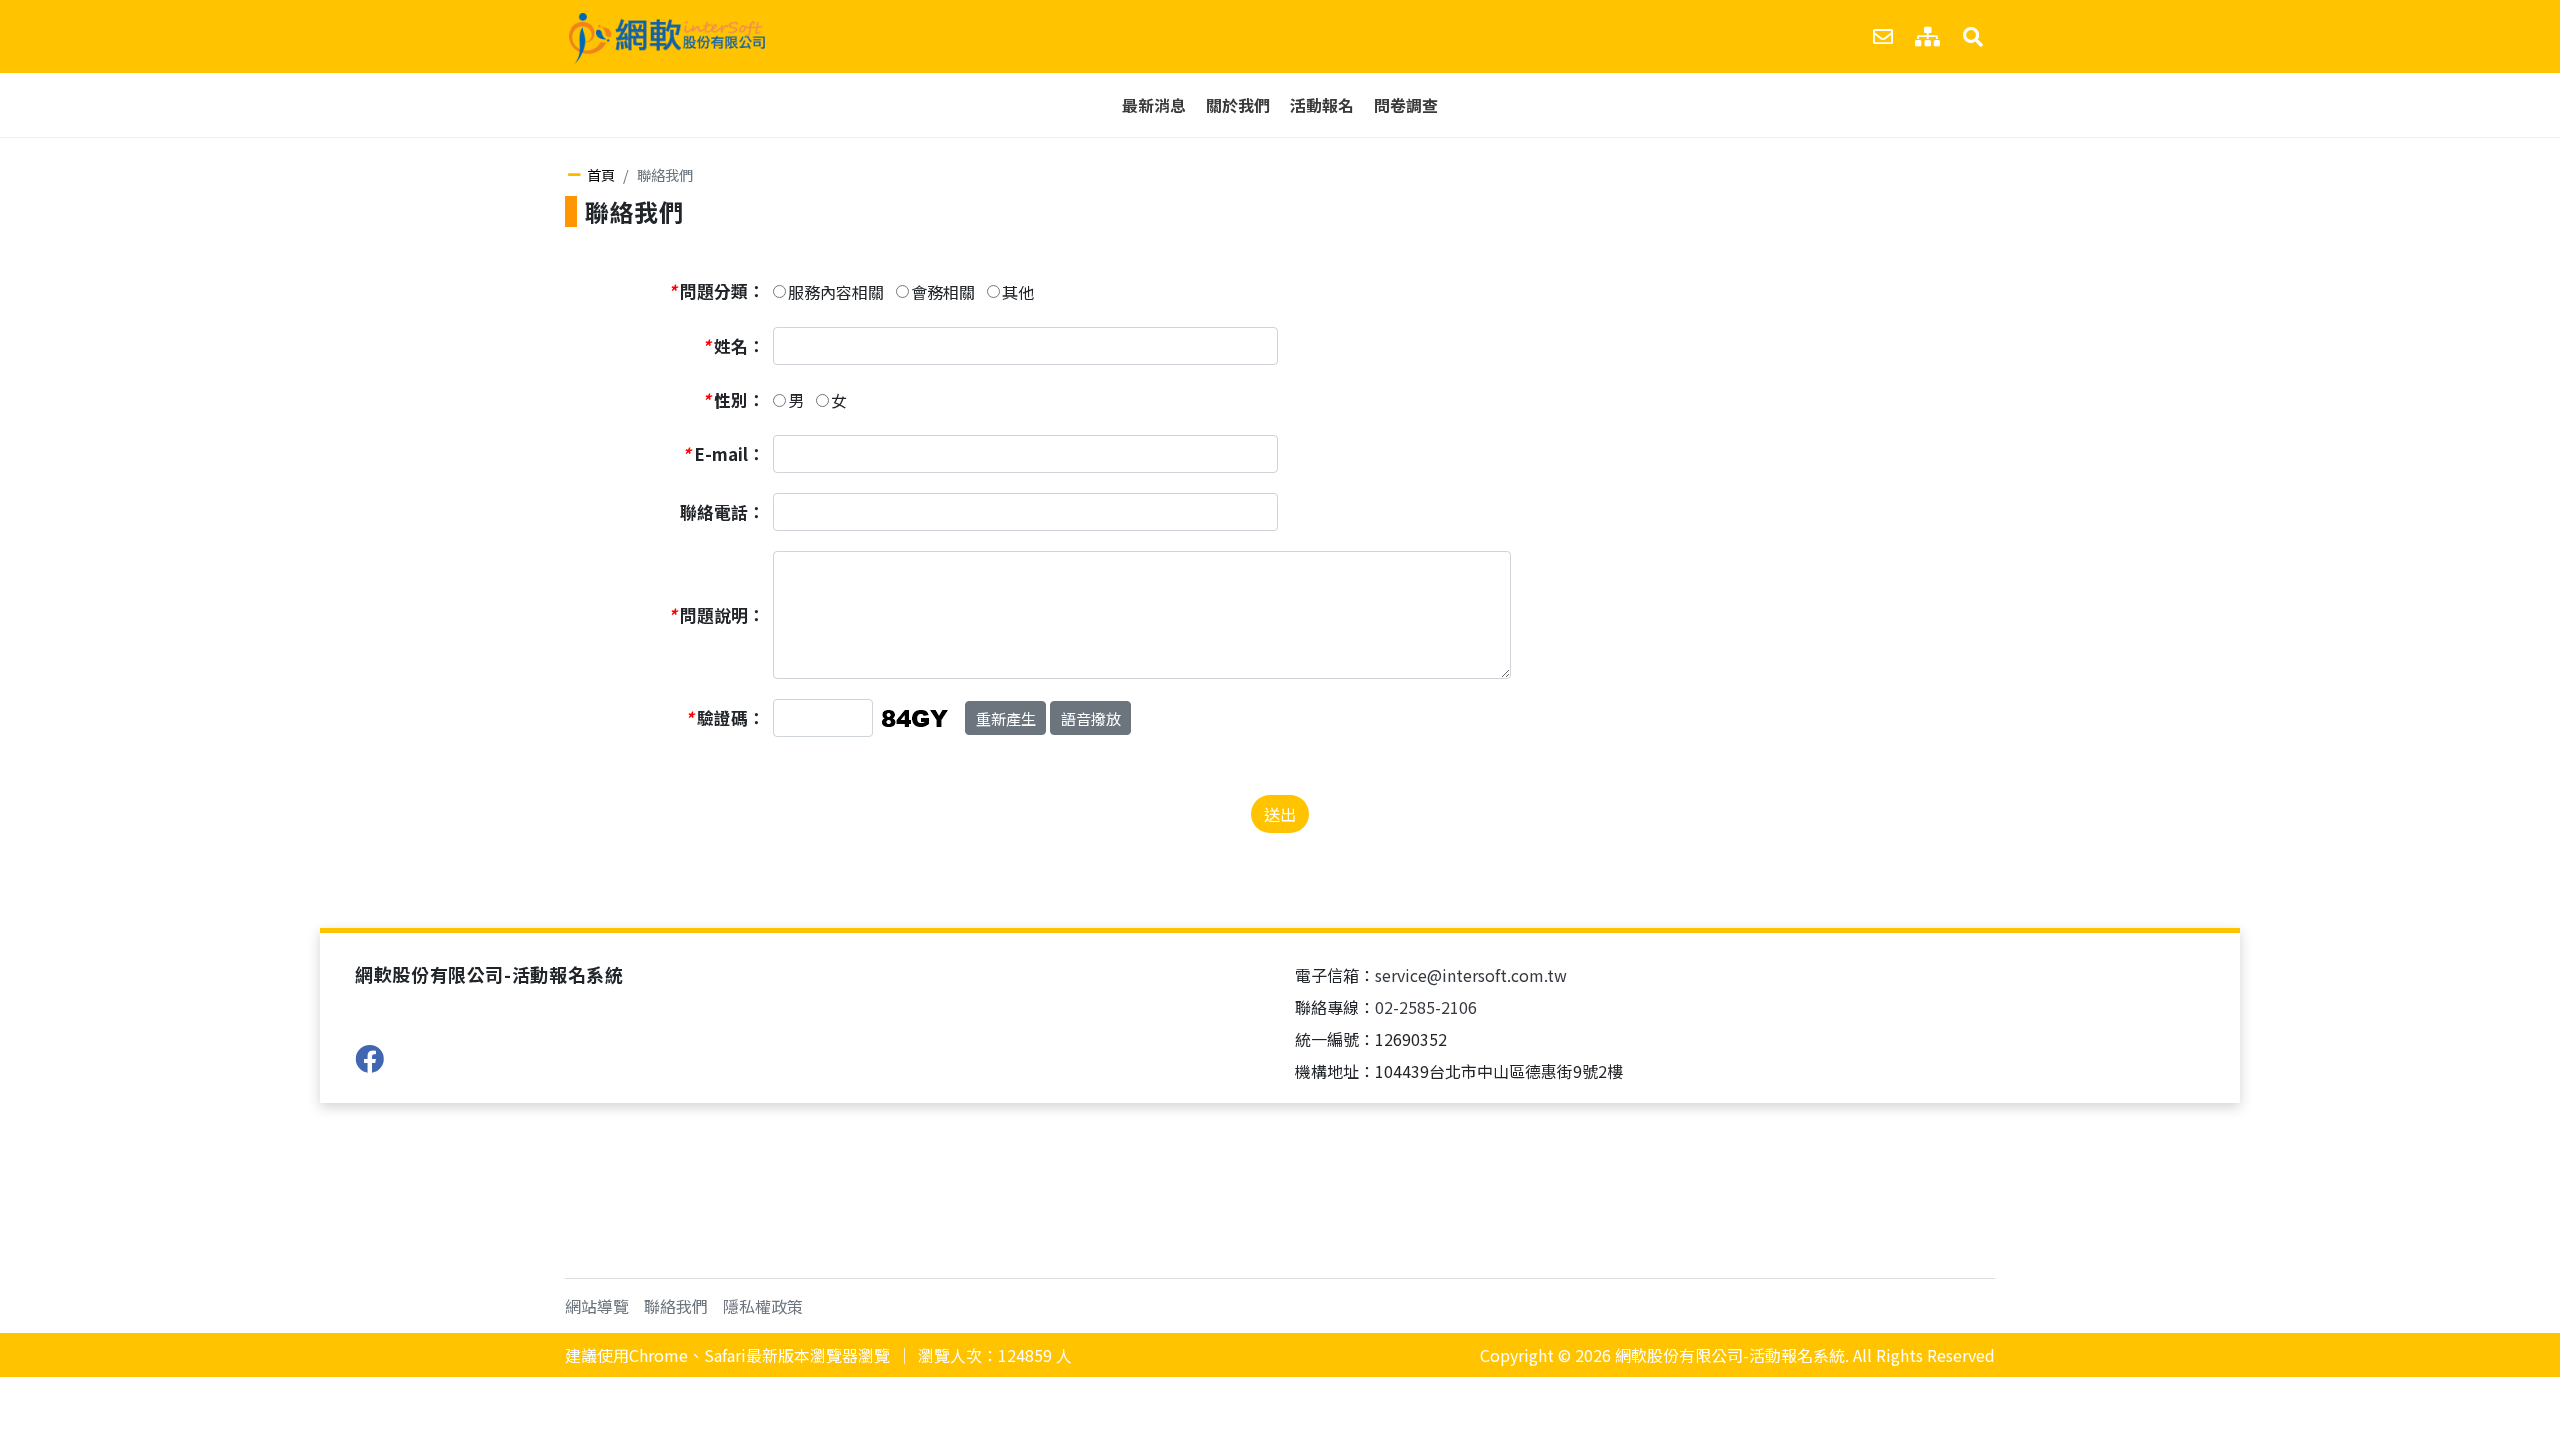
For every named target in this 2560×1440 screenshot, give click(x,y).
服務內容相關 (836, 292)
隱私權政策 (763, 1306)
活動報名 (1322, 105)
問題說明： (716, 615)
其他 (1018, 292)
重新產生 (1006, 718)
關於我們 (1238, 105)
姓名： (733, 346)
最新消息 (1154, 105)
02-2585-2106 (1426, 1007)
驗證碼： (725, 718)
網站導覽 (597, 1306)
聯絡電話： (722, 512)
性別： (733, 400)
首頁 (601, 174)
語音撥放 (1091, 718)
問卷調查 (1406, 105)
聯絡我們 (676, 1306)
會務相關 (943, 292)
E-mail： (723, 454)
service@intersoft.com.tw (1471, 975)
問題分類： (716, 291)
